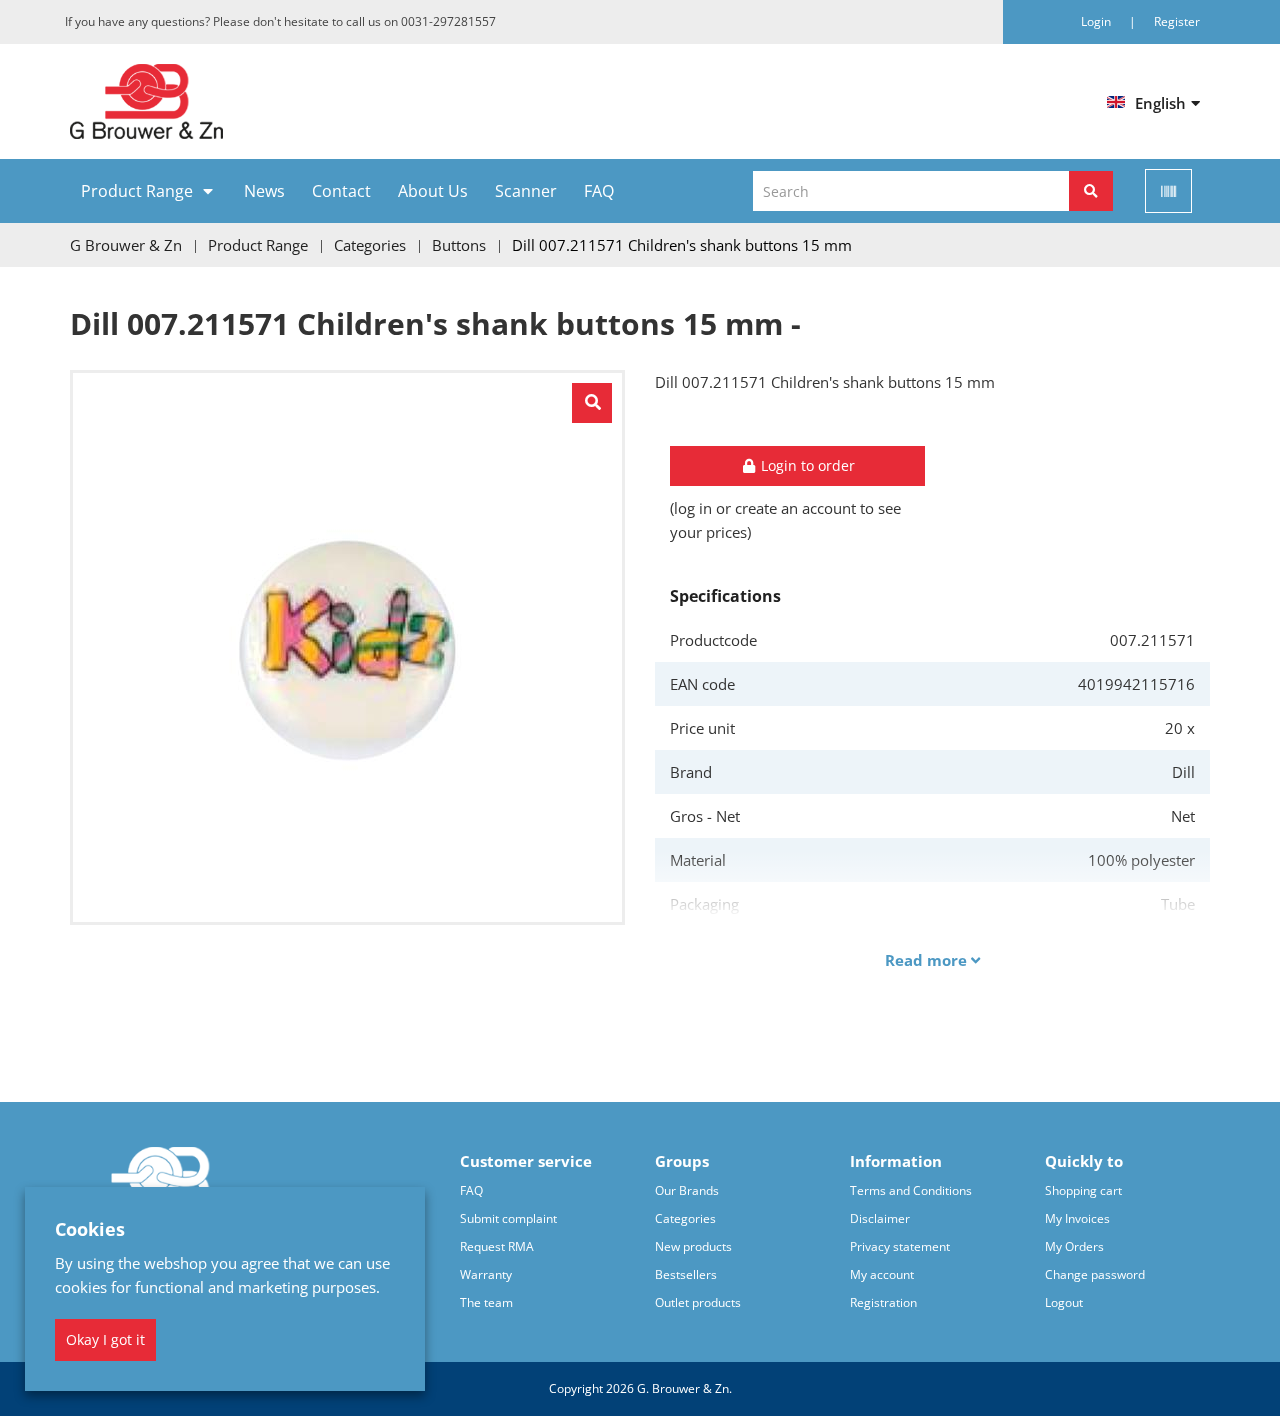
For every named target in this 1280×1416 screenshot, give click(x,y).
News (264, 191)
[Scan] (1168, 191)
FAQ (599, 191)
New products (693, 1246)
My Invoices (1077, 1218)
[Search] (1091, 191)
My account (882, 1274)
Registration (883, 1302)
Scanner (526, 191)
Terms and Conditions (911, 1190)
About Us (433, 191)
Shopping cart (1083, 1190)
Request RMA (497, 1246)
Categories (685, 1218)
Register (1177, 21)
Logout (1064, 1302)
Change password (1095, 1274)
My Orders (1074, 1246)
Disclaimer (880, 1218)
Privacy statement (900, 1246)
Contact (341, 191)
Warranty (486, 1274)
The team (486, 1302)
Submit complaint (508, 1218)
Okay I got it (105, 1339)
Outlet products (698, 1302)
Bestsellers (686, 1274)
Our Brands (687, 1190)
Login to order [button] (806, 465)
